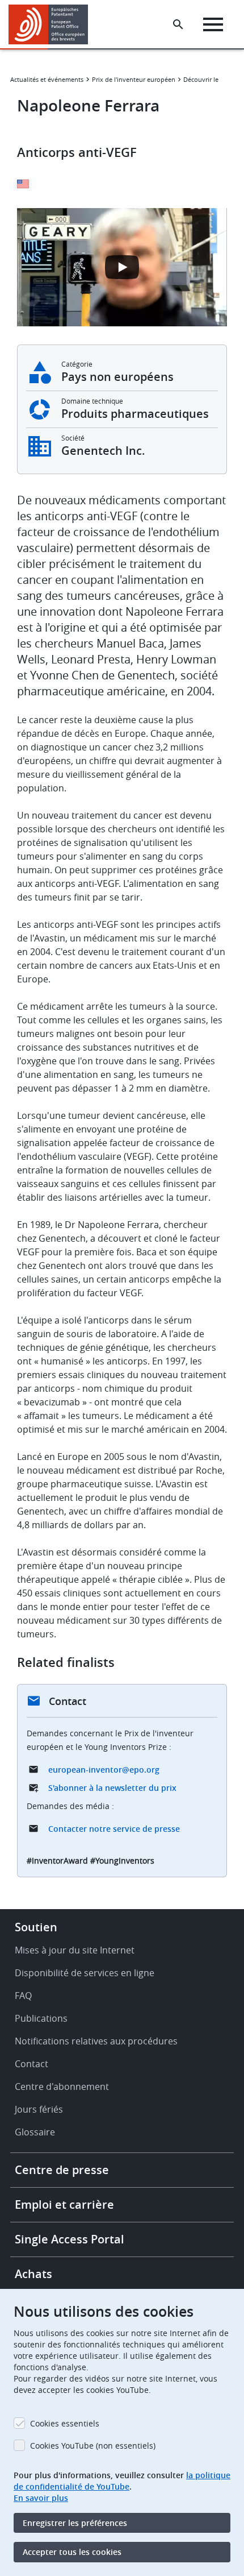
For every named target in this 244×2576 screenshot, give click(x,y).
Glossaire (35, 2132)
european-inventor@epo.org (104, 1770)
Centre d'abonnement (62, 2086)
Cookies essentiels (65, 2423)
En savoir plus (41, 2498)
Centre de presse (62, 2170)
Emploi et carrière (64, 2204)
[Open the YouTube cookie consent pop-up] (122, 267)
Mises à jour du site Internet (75, 1950)
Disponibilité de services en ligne (85, 1973)
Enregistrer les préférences (75, 2523)
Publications (41, 2018)
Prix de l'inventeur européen (134, 79)
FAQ (23, 1996)
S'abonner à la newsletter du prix (112, 1788)
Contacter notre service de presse (114, 1829)
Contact (31, 2064)
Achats (33, 2274)
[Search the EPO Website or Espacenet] (178, 24)
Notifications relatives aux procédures (96, 2041)
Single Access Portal (70, 2239)
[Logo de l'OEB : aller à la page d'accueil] (52, 24)
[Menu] (213, 24)
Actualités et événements (47, 79)
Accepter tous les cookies (72, 2552)
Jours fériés (39, 2109)
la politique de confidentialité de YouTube (122, 2481)
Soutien (36, 1927)
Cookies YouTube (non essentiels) (93, 2446)
